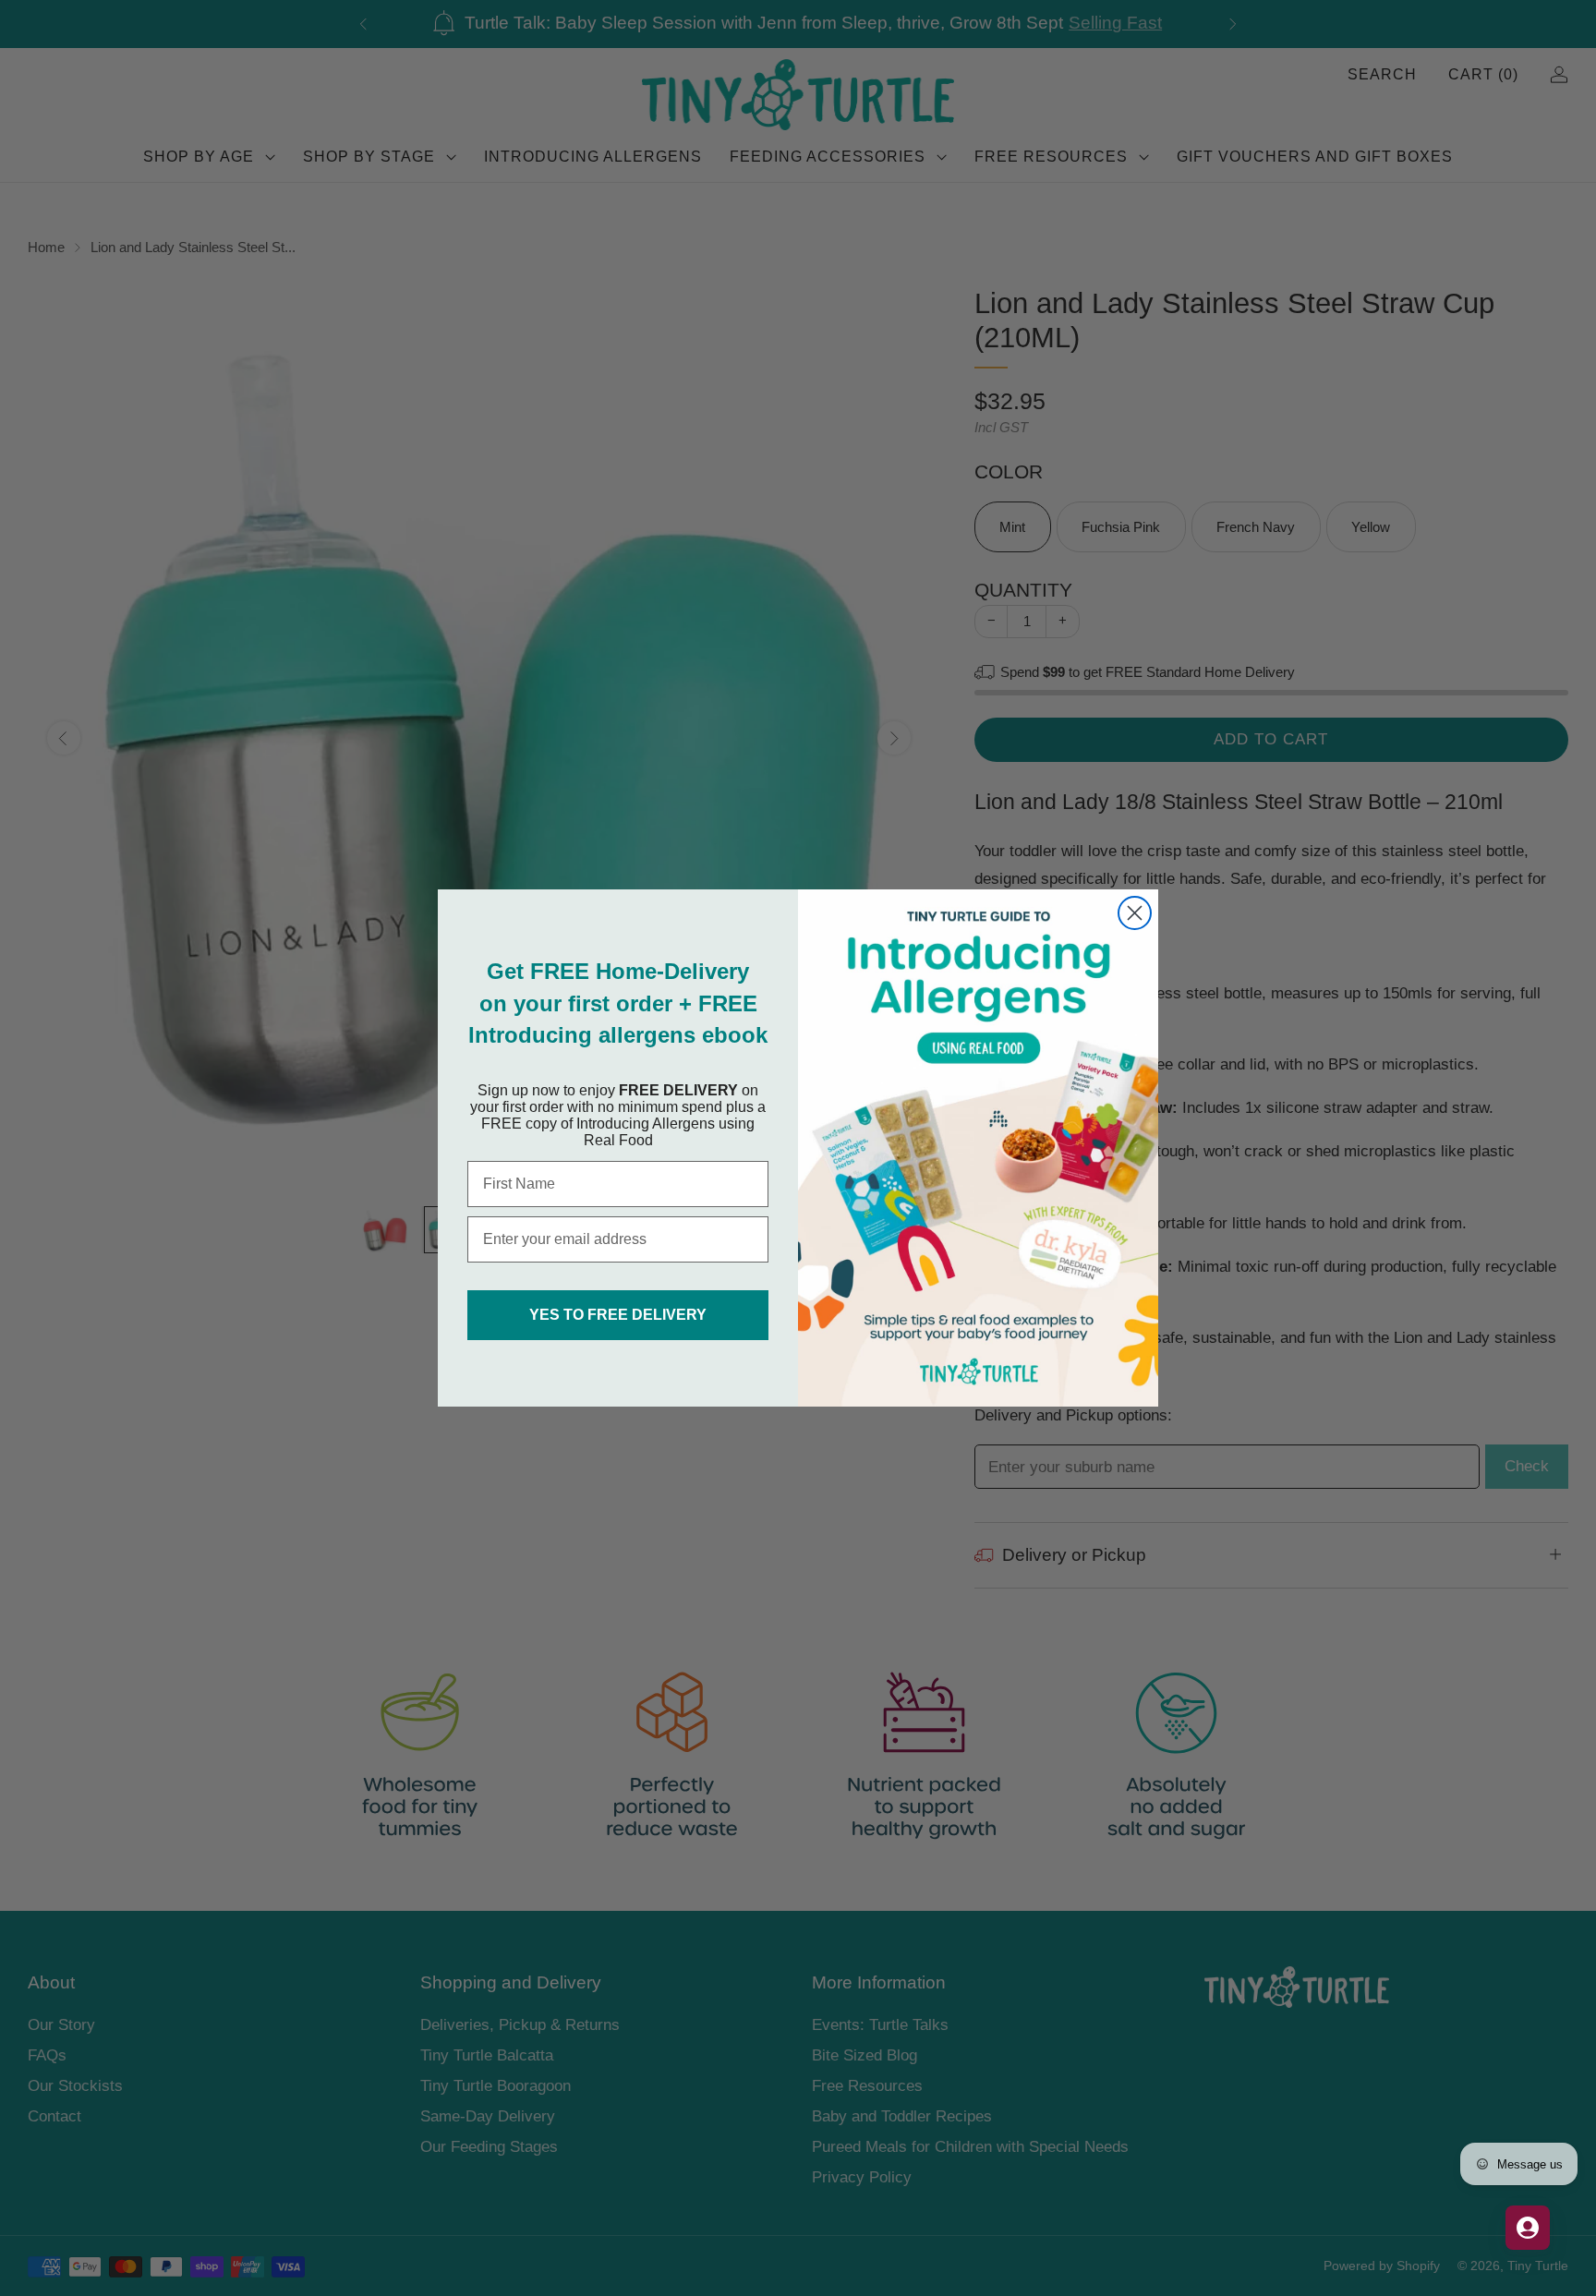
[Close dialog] (1135, 913)
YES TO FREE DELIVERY (618, 1315)
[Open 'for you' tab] (1528, 2228)
